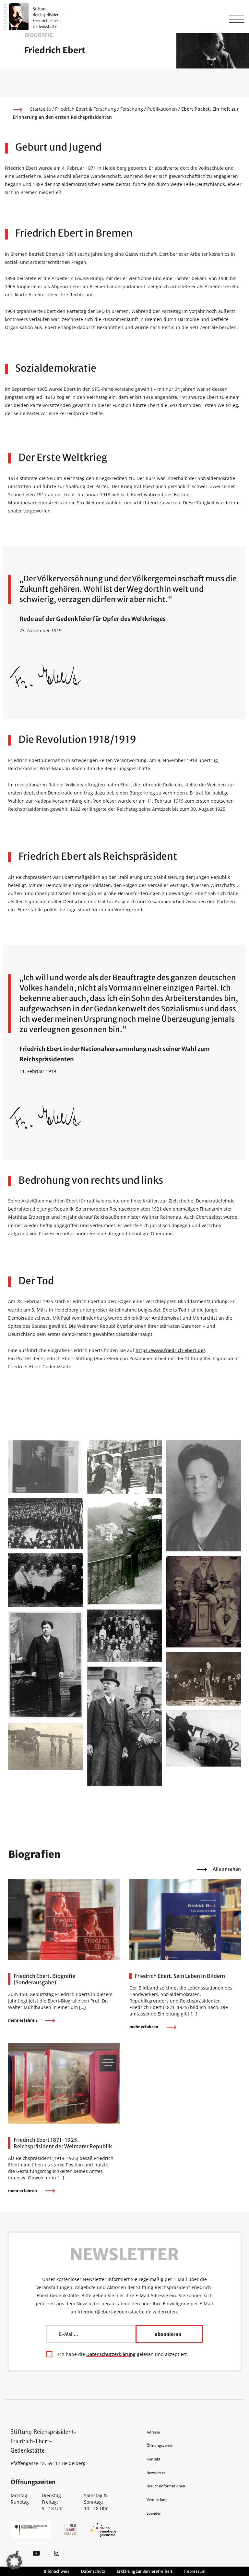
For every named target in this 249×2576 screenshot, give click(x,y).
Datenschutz (93, 2571)
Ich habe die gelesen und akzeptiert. (123, 2354)
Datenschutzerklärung (111, 2354)
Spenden (154, 2513)
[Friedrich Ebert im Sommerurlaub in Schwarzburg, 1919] (124, 1551)
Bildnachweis (57, 2571)
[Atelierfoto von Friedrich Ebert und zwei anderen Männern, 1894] (204, 1601)
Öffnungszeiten (160, 2446)
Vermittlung (157, 2500)
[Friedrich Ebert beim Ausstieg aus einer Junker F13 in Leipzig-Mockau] (204, 1738)
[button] (14, 2562)
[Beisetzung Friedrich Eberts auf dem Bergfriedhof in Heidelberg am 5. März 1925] (45, 1523)
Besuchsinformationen (166, 2486)
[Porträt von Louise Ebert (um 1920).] (204, 1495)
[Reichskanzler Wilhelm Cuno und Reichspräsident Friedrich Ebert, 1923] (124, 1726)
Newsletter (156, 2473)
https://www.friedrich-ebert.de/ (170, 1350)
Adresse (153, 2432)
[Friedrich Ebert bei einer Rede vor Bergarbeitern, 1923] (204, 1678)
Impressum (195, 2571)
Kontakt (154, 2459)
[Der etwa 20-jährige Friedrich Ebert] (45, 1664)
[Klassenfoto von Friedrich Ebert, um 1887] (124, 1635)
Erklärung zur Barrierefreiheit (145, 2571)
